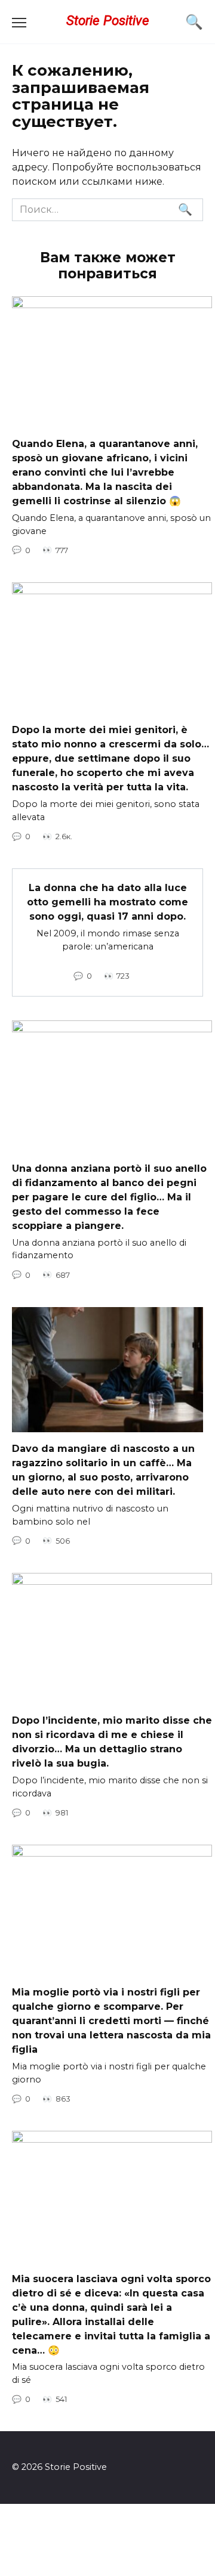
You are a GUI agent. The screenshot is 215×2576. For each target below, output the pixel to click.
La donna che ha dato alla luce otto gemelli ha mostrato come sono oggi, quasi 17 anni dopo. (107, 902)
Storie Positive (108, 20)
